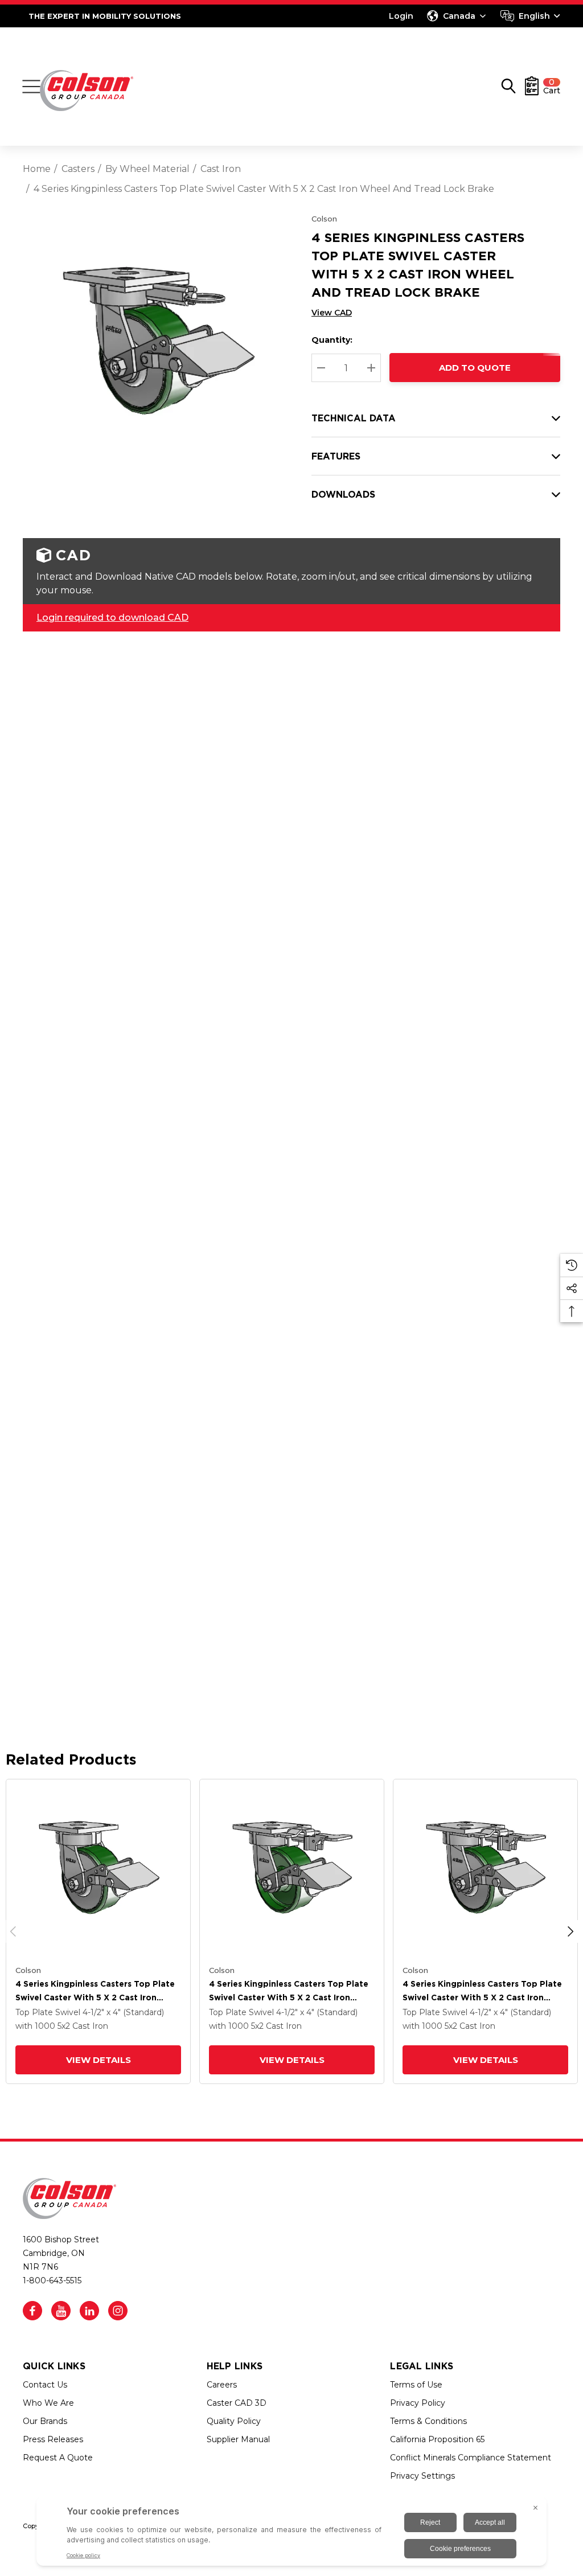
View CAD (332, 313)
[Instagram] (118, 2311)
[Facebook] (32, 2311)
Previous (13, 1931)
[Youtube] (61, 2311)
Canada (459, 16)
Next (570, 1931)
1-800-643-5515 (52, 2280)
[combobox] (530, 16)
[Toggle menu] (31, 87)
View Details (98, 2060)
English (534, 16)
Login (401, 16)
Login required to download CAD (112, 618)
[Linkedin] (89, 2311)
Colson (324, 219)
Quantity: (332, 340)
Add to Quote (475, 368)
